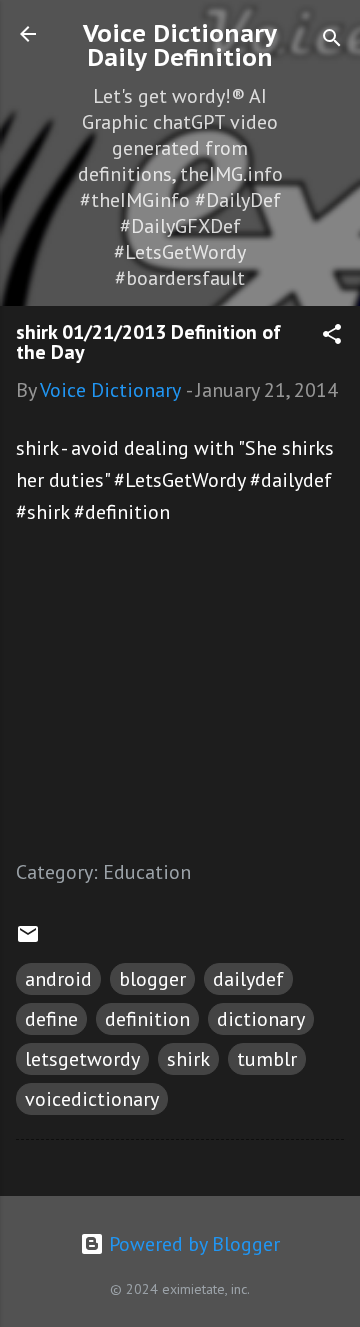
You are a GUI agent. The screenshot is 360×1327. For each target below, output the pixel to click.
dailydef (248, 979)
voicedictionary (92, 1099)
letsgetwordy (82, 1059)
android (58, 979)
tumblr (267, 1059)
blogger (152, 979)
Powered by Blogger (192, 1244)
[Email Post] (28, 939)
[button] (332, 336)
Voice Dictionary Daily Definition (180, 45)
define (51, 1019)
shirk (188, 1059)
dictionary (261, 1019)
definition (147, 1019)
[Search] (332, 40)
